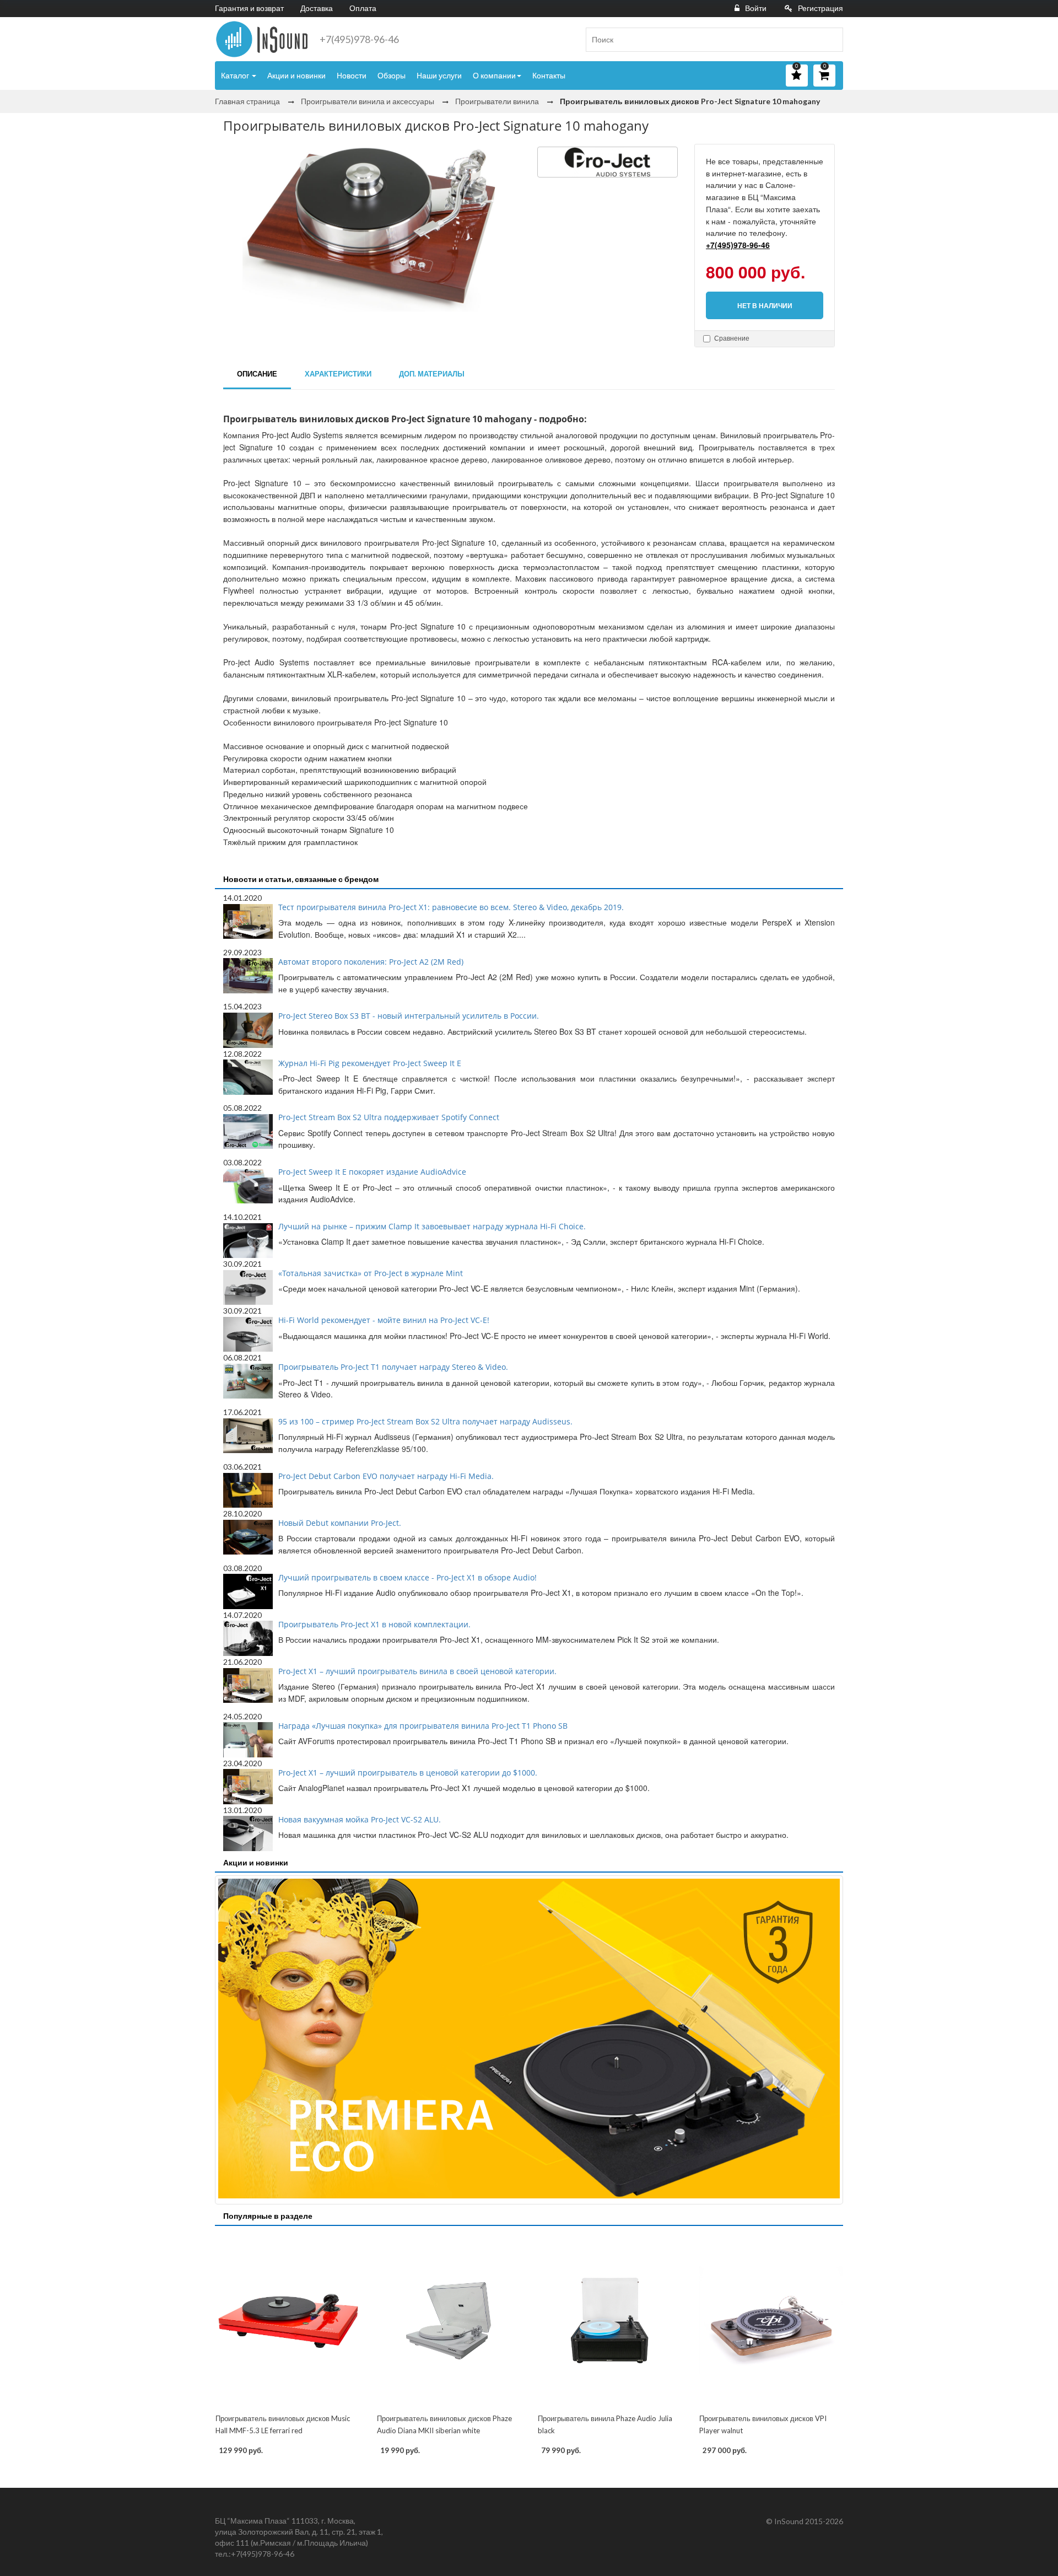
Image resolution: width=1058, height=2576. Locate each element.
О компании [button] (494, 75)
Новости (352, 75)
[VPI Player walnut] (771, 2321)
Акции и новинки (296, 75)
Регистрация (821, 8)
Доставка (317, 8)
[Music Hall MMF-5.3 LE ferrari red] (287, 2321)
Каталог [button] (236, 75)
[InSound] (262, 39)
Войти (756, 8)
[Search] (830, 40)
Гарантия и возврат (249, 8)
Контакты (549, 75)
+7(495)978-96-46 (359, 39)
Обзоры (392, 75)
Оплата (363, 8)
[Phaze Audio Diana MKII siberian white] (449, 2321)
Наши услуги (439, 75)
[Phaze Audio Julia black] (610, 2321)
